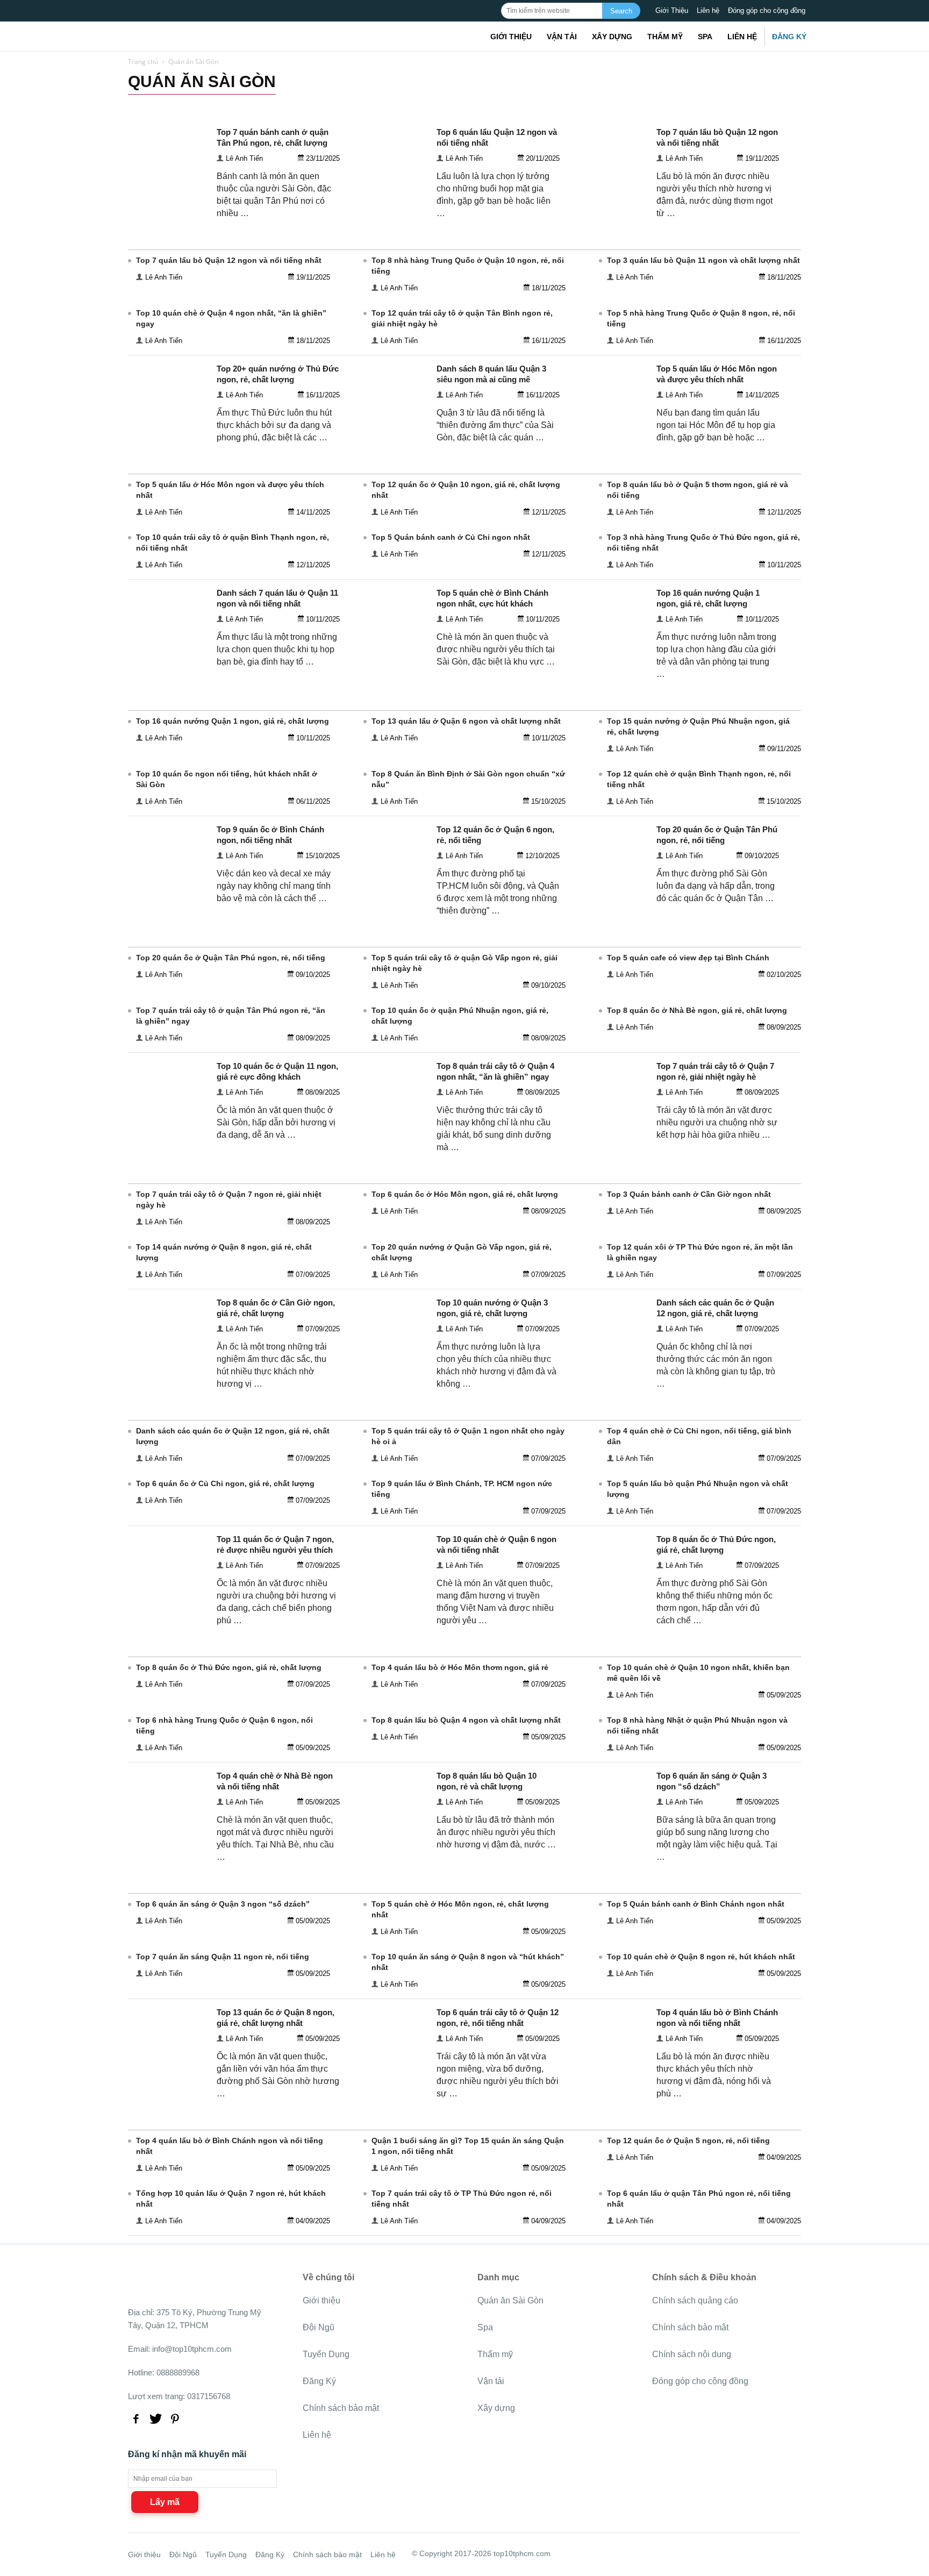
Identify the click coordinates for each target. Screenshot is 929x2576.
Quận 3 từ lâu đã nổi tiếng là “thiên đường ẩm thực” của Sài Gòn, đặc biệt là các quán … (495, 425)
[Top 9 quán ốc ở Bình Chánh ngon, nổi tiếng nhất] (168, 902)
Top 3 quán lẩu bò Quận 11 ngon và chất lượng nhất (703, 260)
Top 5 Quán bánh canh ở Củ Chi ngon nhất (451, 537)
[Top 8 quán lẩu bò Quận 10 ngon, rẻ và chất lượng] (388, 1848)
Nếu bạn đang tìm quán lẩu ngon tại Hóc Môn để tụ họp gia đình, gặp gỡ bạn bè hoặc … (716, 425)
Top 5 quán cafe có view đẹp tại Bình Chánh (688, 958)
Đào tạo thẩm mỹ (215, 104)
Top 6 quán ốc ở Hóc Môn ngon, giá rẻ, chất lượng (465, 1194)
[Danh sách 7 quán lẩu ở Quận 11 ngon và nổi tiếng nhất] (168, 665)
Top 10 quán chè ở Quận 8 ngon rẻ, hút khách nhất (701, 1957)
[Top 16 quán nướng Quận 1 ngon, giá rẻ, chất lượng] (608, 665)
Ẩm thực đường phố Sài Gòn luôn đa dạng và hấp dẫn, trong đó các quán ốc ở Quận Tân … (716, 886)
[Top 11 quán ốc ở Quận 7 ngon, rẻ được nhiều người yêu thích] (168, 1612)
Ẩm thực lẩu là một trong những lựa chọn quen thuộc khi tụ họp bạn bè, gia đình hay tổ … (277, 649)
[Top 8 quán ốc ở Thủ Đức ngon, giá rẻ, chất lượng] (608, 1612)
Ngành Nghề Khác (402, 104)
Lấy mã (165, 2502)
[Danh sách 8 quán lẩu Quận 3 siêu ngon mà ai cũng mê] (388, 441)
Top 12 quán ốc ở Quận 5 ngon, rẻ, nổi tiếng (688, 2140)
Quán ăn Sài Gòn (510, 2300)
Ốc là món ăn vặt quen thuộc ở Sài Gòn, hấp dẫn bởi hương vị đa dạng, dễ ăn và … (276, 1122)
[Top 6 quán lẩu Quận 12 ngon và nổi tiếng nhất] (388, 205)
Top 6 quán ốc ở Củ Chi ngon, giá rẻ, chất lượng (225, 1483)
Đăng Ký (789, 37)
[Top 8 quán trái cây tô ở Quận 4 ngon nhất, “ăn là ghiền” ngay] (388, 1139)
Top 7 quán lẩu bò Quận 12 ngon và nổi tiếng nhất (229, 260)
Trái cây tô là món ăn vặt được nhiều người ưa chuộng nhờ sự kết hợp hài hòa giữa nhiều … (717, 1122)
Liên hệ (708, 10)
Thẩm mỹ (665, 37)
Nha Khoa (491, 104)
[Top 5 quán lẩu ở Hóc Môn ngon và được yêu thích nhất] (608, 441)
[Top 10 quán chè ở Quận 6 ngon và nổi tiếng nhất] (388, 1612)
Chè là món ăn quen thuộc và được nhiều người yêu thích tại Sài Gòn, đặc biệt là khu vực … (496, 649)
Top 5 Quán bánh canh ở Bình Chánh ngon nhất (696, 1904)
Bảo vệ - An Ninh (156, 104)
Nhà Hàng (452, 104)
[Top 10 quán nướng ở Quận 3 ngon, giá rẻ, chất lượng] (388, 1375)
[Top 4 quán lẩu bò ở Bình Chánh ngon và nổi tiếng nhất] (608, 2085)
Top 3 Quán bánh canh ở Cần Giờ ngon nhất (689, 1194)
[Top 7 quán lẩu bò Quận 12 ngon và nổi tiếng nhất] (608, 205)
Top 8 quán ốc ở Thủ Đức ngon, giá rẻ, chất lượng (229, 1667)
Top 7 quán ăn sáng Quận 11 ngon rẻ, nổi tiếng (223, 1957)
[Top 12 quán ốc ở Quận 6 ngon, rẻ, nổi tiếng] (388, 902)
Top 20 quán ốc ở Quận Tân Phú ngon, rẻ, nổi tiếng (231, 958)
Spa (705, 37)
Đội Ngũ (319, 2327)
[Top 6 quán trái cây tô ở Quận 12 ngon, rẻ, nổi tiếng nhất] (388, 2085)
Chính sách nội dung (692, 2354)
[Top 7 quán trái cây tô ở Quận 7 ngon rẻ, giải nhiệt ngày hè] (608, 1139)
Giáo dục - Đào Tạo (340, 104)
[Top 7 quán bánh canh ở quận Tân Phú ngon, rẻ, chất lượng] (168, 205)
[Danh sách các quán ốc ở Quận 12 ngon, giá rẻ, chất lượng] (608, 1375)
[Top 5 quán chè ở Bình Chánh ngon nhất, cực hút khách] (388, 665)
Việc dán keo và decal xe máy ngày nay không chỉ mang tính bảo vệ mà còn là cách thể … (274, 886)
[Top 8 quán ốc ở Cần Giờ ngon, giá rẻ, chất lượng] (168, 1375)
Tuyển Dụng (326, 2354)
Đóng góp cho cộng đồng (767, 10)
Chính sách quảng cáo (695, 2300)
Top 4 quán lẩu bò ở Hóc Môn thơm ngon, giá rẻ (460, 1667)
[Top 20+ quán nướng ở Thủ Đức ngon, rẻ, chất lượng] (168, 441)
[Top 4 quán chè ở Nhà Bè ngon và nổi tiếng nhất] (168, 1848)
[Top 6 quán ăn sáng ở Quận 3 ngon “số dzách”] (608, 1848)
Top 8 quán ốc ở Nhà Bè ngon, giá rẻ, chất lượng (697, 1010)
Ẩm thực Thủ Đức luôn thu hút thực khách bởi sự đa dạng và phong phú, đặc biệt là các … (274, 425)
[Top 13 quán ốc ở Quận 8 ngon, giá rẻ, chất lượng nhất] (168, 2085)
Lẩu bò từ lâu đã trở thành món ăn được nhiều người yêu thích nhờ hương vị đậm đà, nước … (496, 1832)
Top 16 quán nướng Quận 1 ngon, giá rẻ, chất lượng (233, 721)
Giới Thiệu (672, 10)
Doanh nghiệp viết (276, 104)
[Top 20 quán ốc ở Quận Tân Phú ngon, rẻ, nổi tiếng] (608, 902)
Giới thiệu (511, 37)
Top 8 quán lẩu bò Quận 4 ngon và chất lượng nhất (466, 1720)
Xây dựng (612, 37)
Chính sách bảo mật (341, 2408)
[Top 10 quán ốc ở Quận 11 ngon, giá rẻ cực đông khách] (168, 1139)
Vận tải (562, 37)
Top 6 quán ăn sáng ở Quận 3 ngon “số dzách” (223, 1904)
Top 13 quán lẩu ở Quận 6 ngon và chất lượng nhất (466, 721)
